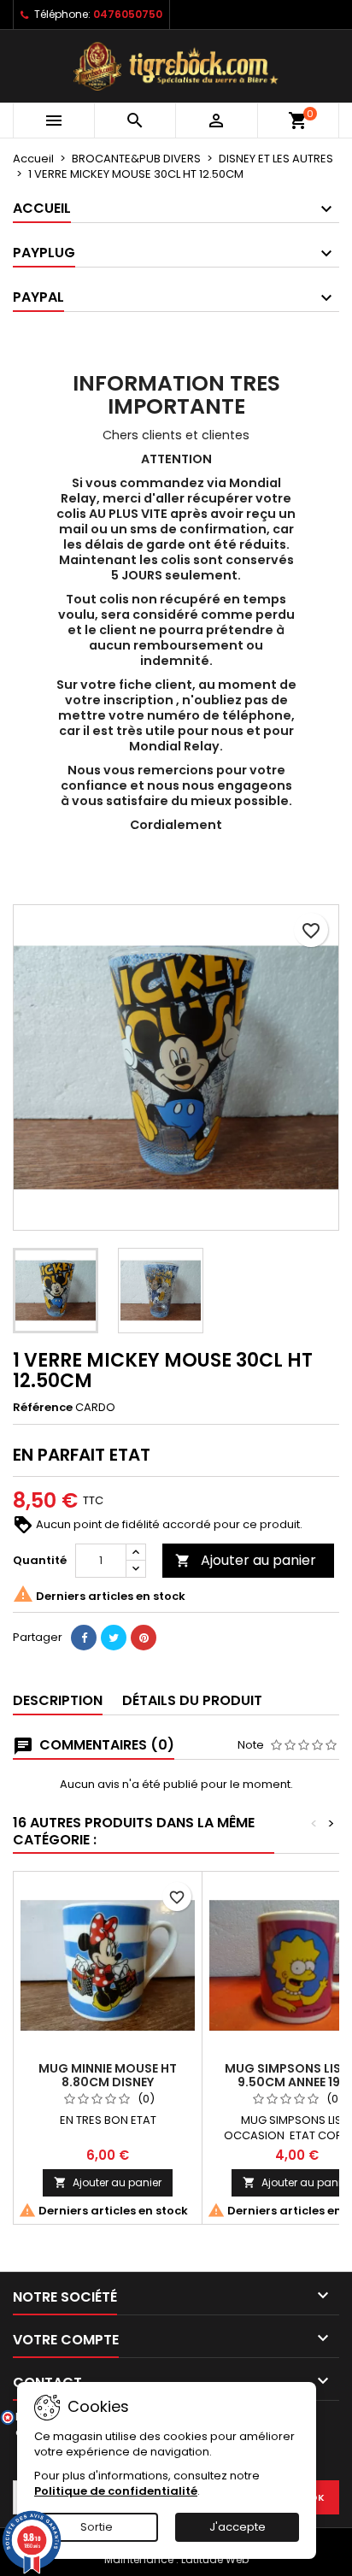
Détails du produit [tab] (192, 1700)
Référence (43, 1408)
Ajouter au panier (246, 1560)
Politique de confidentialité (116, 2491)
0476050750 (128, 14)
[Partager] (84, 1638)
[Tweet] (114, 1638)
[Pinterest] (144, 1638)
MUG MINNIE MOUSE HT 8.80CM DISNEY (108, 2075)
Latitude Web (215, 2559)
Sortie (97, 2527)
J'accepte (238, 2527)
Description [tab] (58, 1700)
